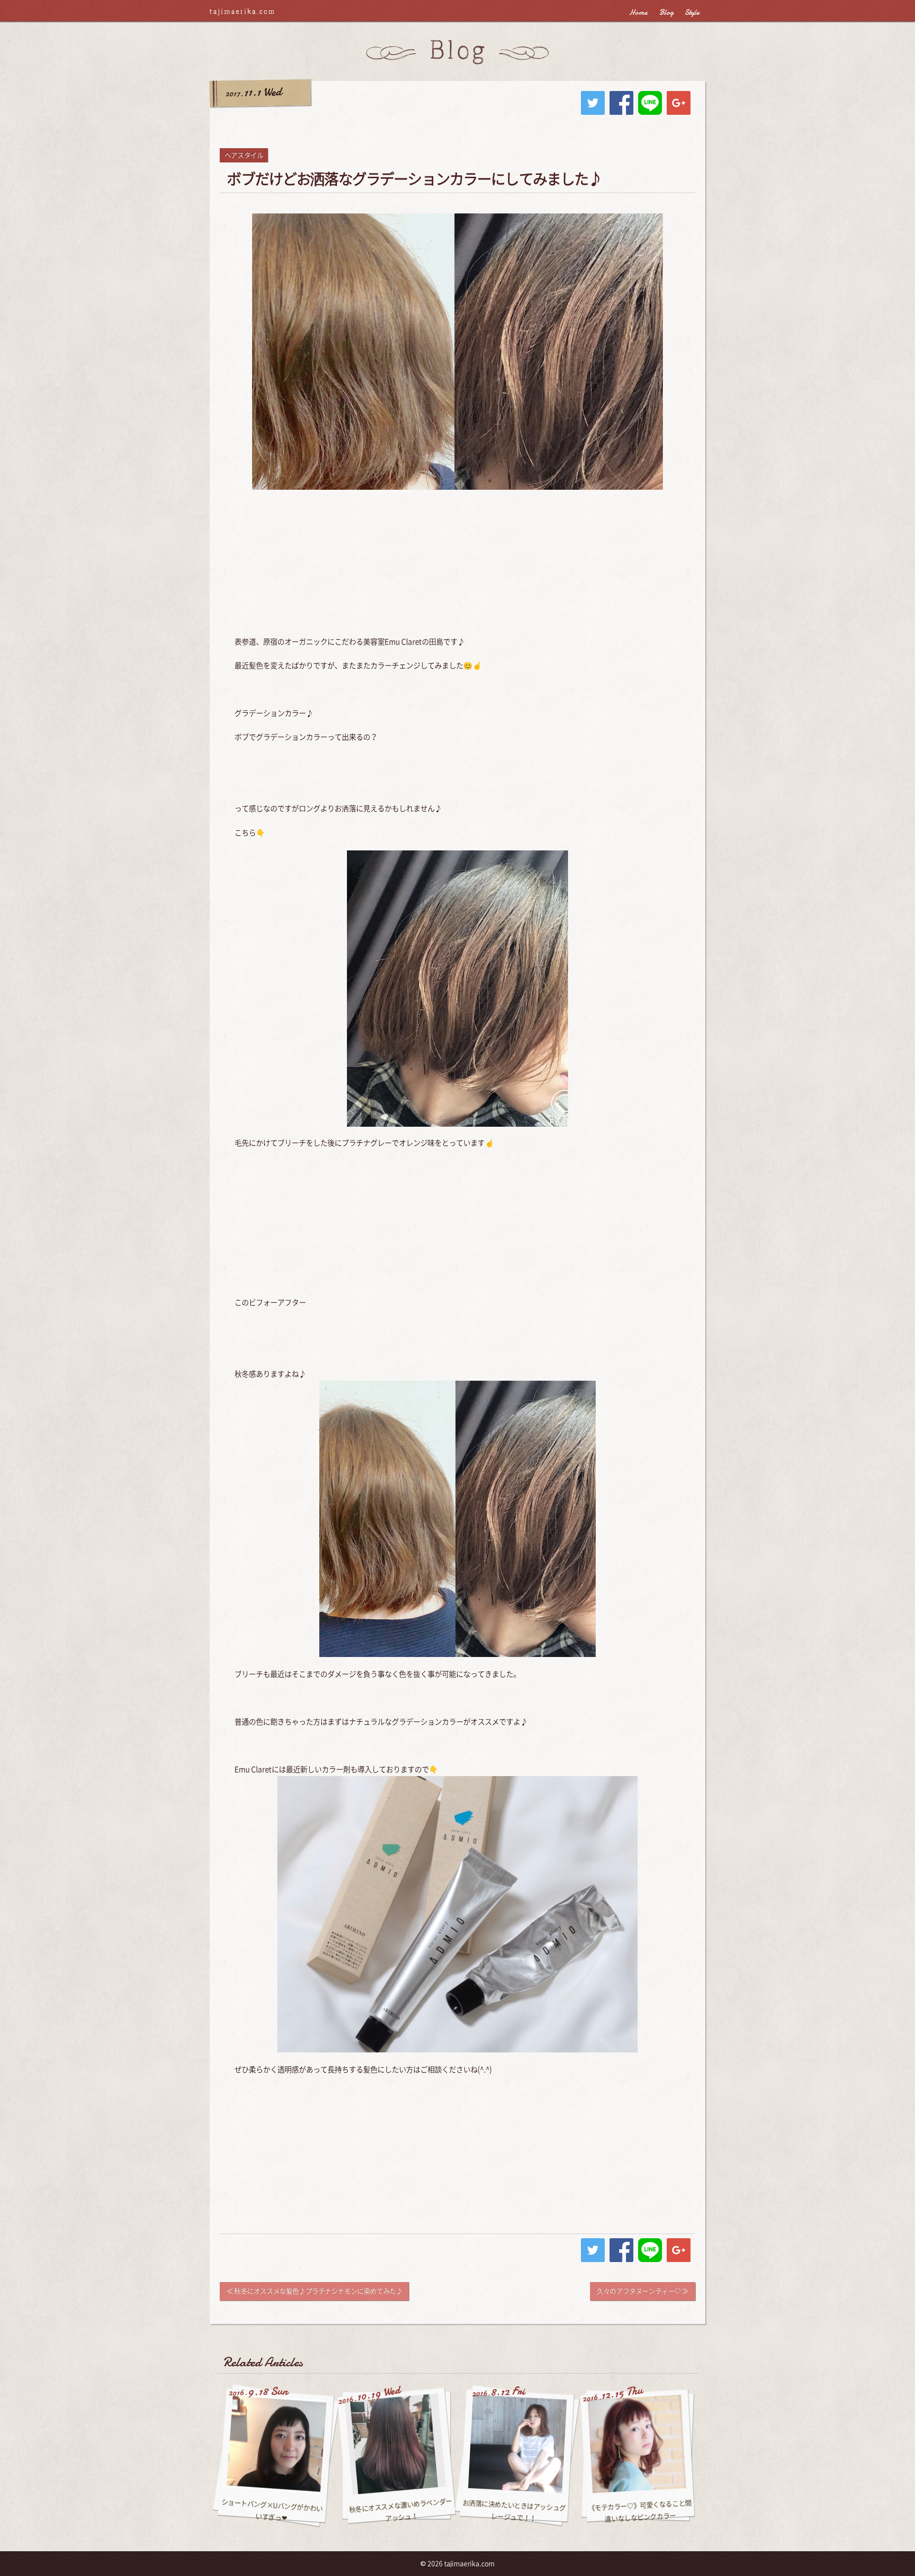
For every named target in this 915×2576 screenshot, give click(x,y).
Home (638, 12)
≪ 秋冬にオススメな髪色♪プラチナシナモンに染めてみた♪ (314, 2291)
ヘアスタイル (244, 155)
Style (692, 12)
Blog (666, 12)
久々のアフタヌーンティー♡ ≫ (643, 2291)
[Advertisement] (457, 566)
